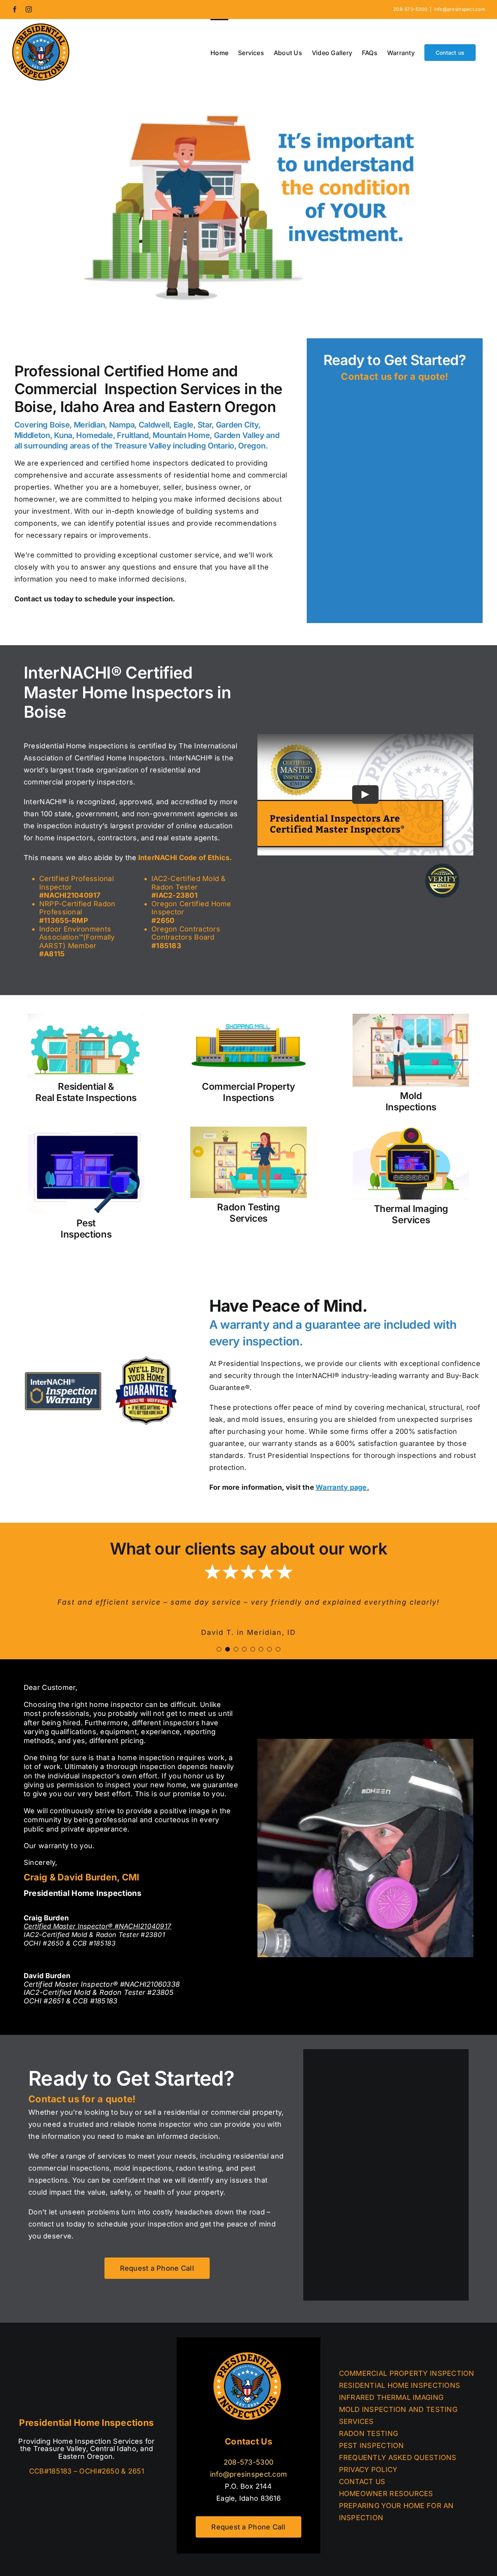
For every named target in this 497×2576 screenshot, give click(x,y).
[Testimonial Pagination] (219, 1649)
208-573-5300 (248, 2462)
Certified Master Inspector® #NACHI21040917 (97, 1926)
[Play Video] (365, 795)
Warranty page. (342, 1487)
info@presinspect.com (460, 9)
